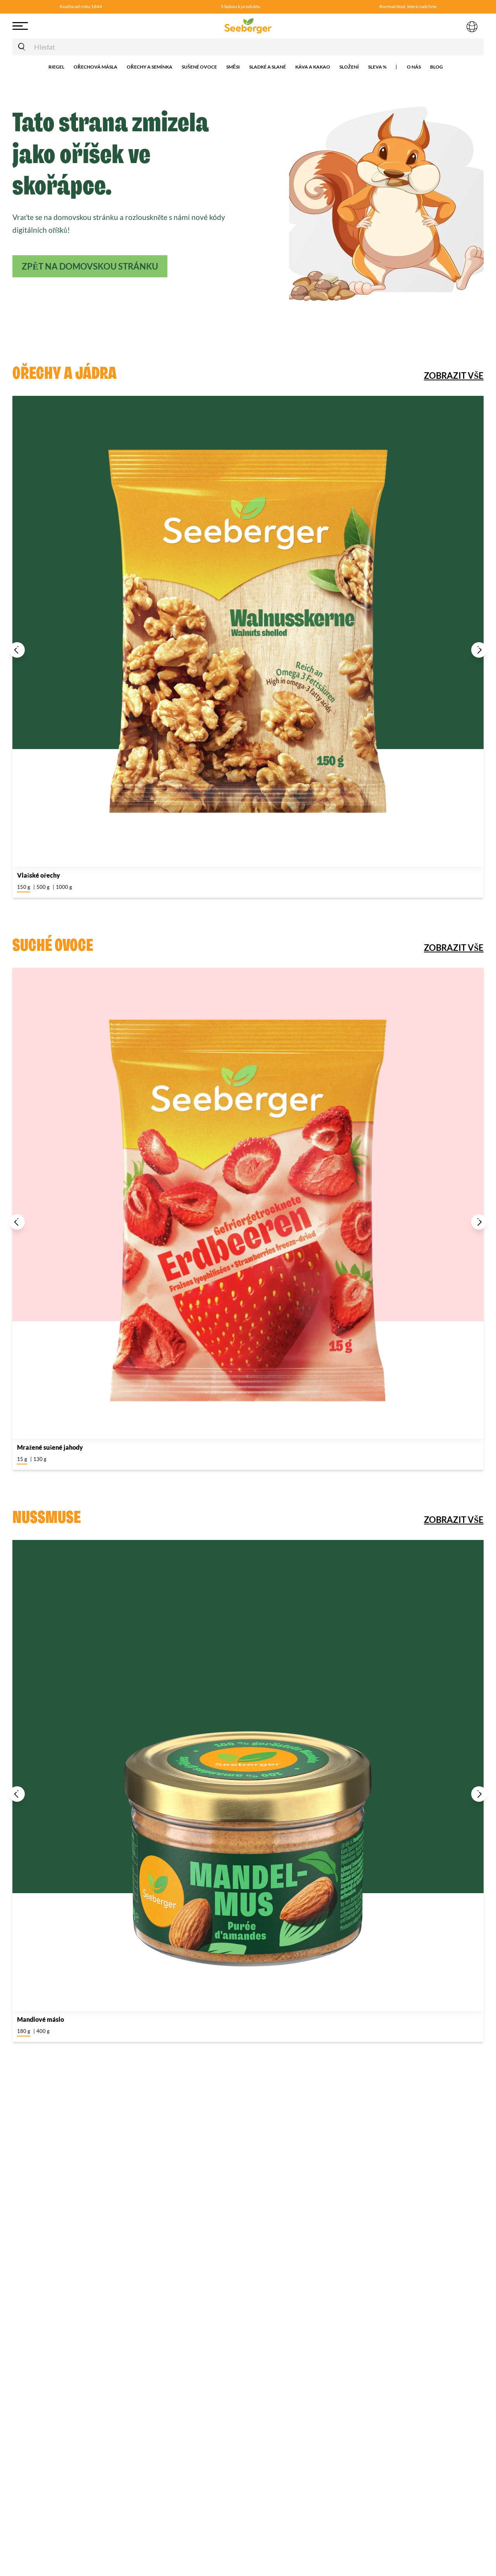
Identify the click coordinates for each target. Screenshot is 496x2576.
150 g (24, 887)
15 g (22, 1459)
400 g (43, 2031)
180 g (24, 2031)
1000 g (64, 887)
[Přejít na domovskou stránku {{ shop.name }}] (248, 26)
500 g (43, 887)
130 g (40, 1459)
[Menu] (63, 26)
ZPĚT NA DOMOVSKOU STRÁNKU (90, 266)
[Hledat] (22, 47)
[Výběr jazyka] (472, 26)
